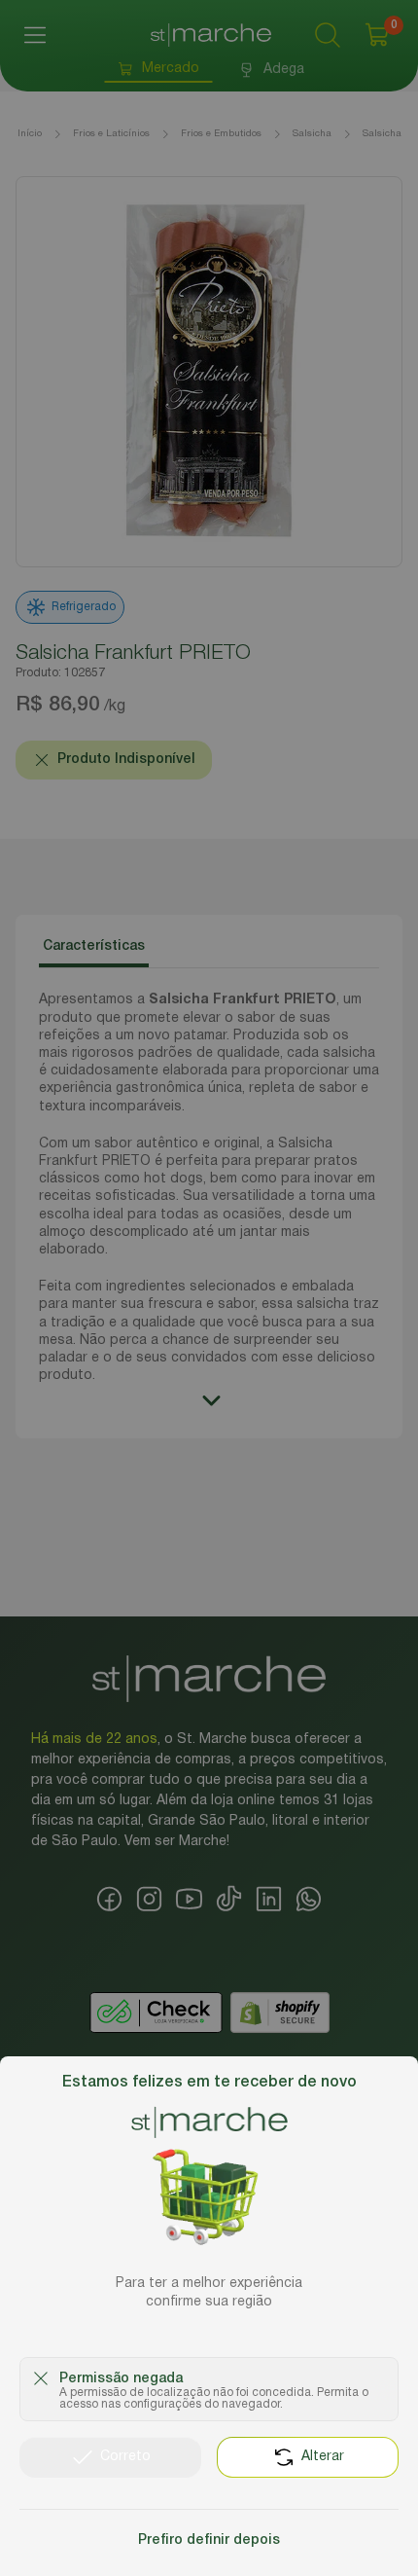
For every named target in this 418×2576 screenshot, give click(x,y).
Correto (125, 2457)
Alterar (323, 2457)
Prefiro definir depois (209, 2540)
